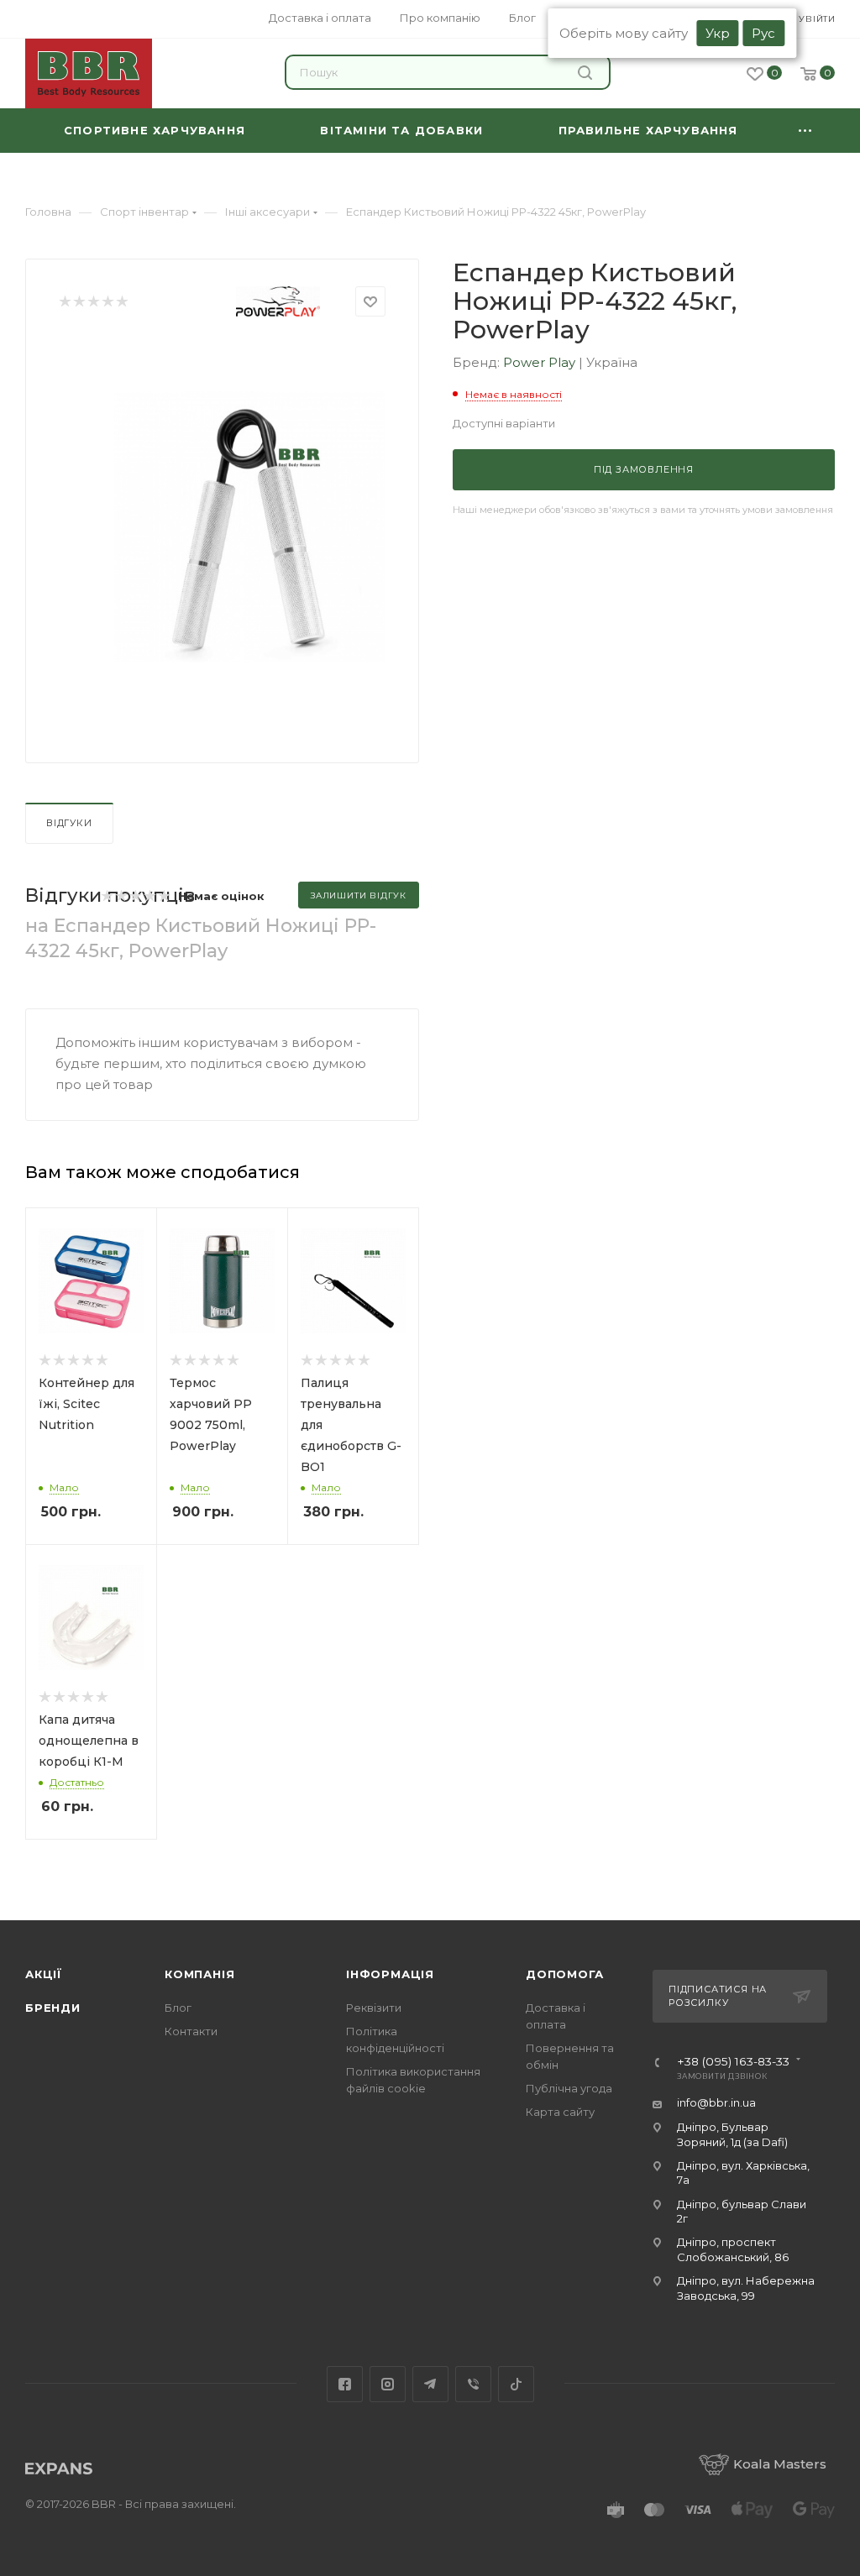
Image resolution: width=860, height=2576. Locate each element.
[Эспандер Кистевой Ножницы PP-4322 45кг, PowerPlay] (250, 526)
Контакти (191, 2031)
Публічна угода (569, 2088)
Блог (178, 2008)
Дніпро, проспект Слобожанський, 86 (733, 2249)
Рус (763, 33)
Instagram (388, 2384)
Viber (473, 2384)
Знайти (587, 72)
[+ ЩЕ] (805, 131)
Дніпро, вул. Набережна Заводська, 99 (746, 2288)
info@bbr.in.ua (716, 2102)
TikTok (516, 2384)
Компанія (199, 1974)
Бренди (53, 2008)
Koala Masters (780, 2464)
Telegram (430, 2384)
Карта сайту (560, 2112)
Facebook (345, 2384)
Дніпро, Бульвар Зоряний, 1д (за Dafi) (732, 2134)
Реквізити (374, 2008)
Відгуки (69, 823)
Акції (44, 1974)
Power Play (541, 362)
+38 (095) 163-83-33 (733, 2062)
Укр (718, 33)
